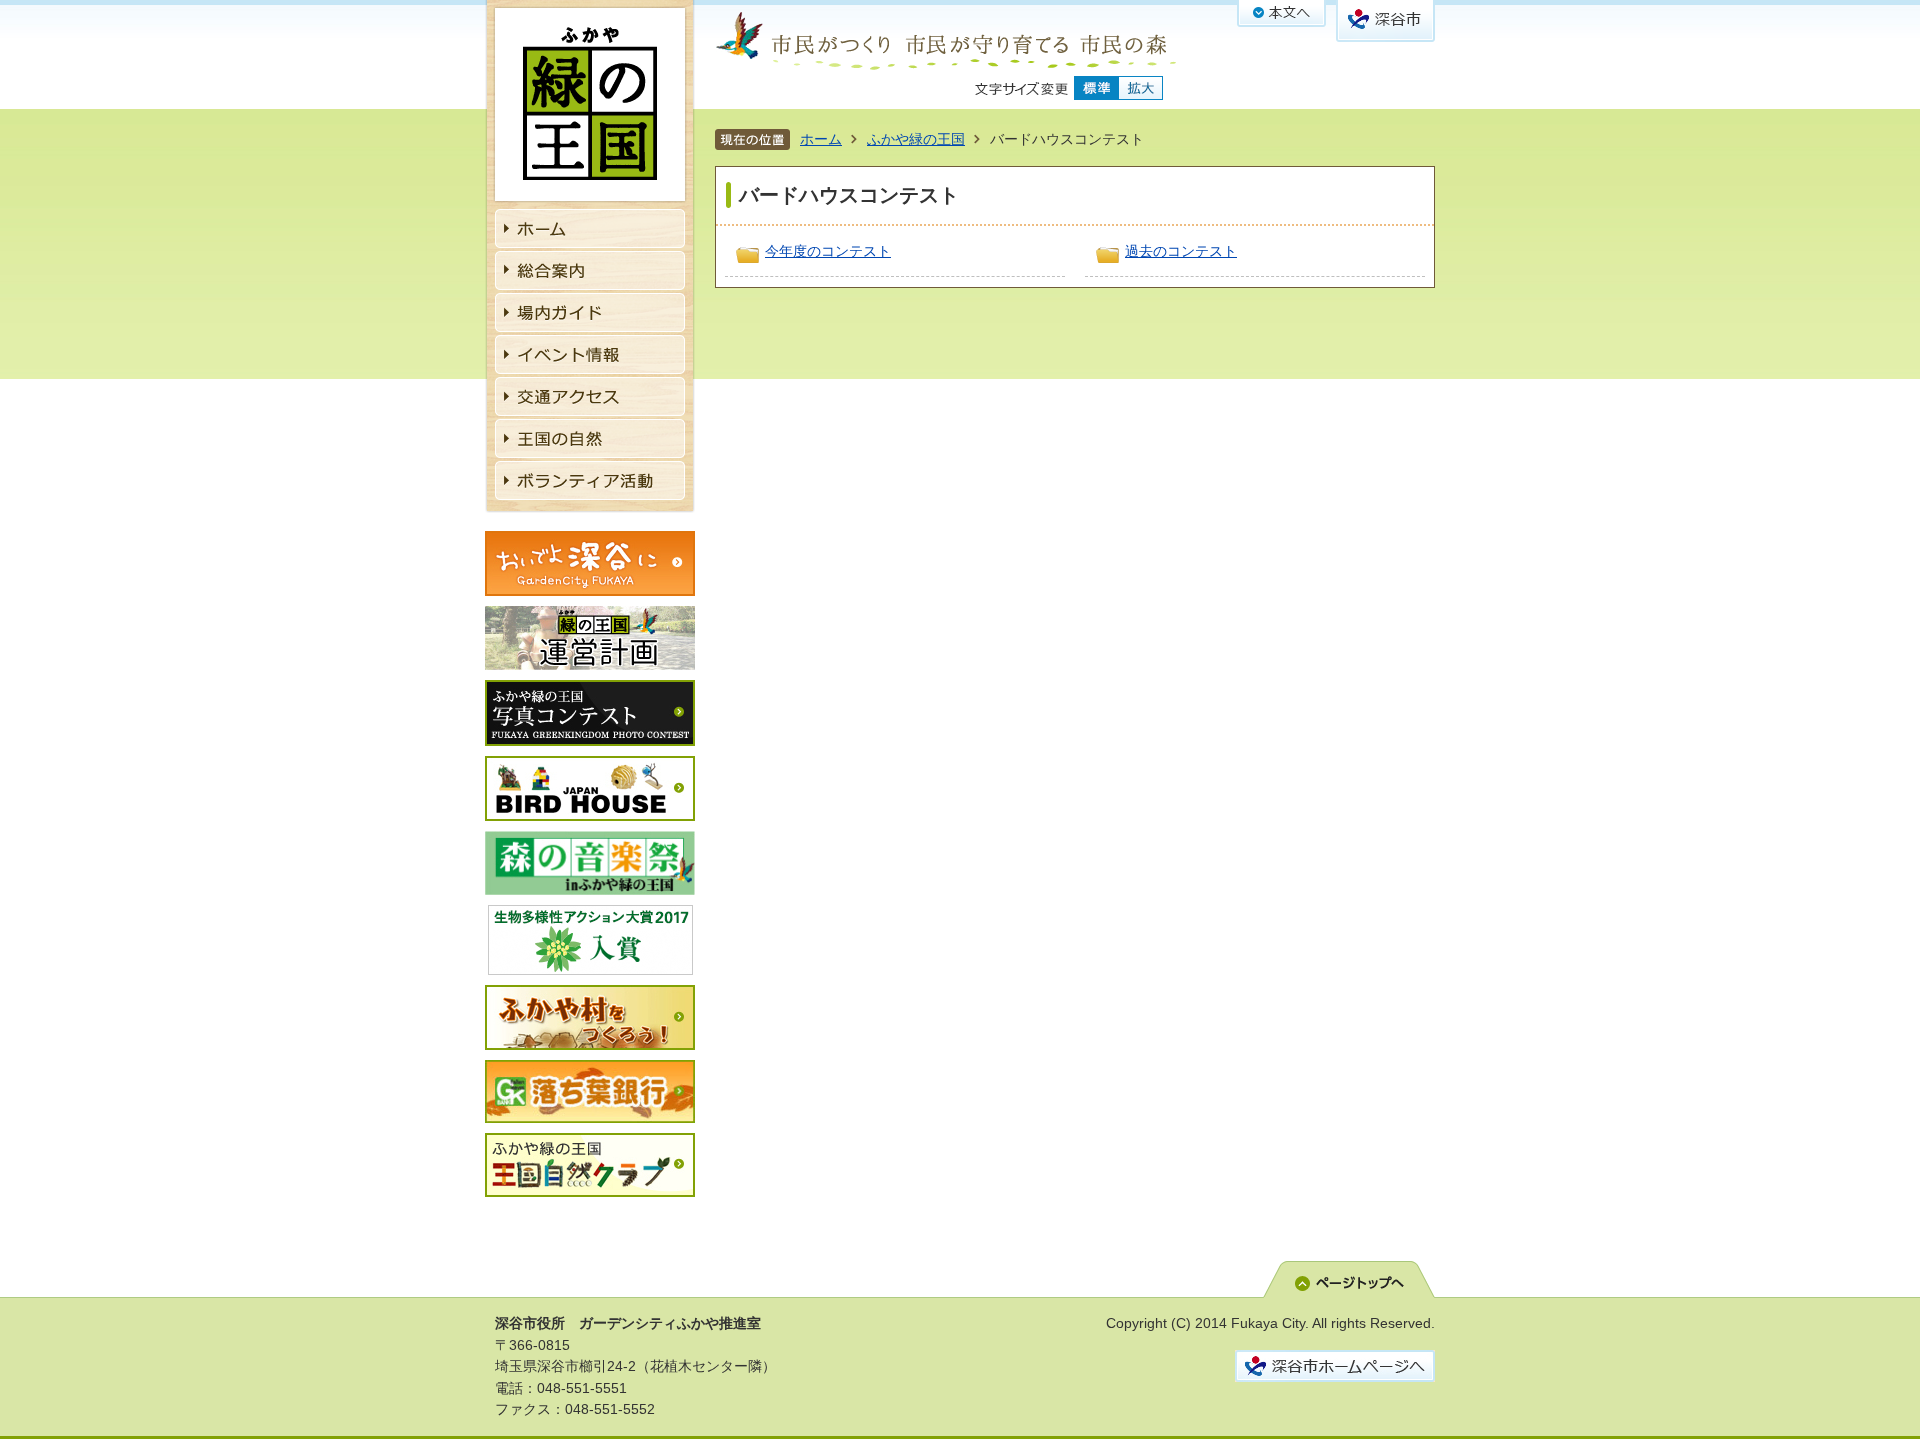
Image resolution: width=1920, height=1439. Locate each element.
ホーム (821, 139)
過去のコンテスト (1181, 251)
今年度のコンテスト (828, 251)
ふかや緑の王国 (916, 139)
